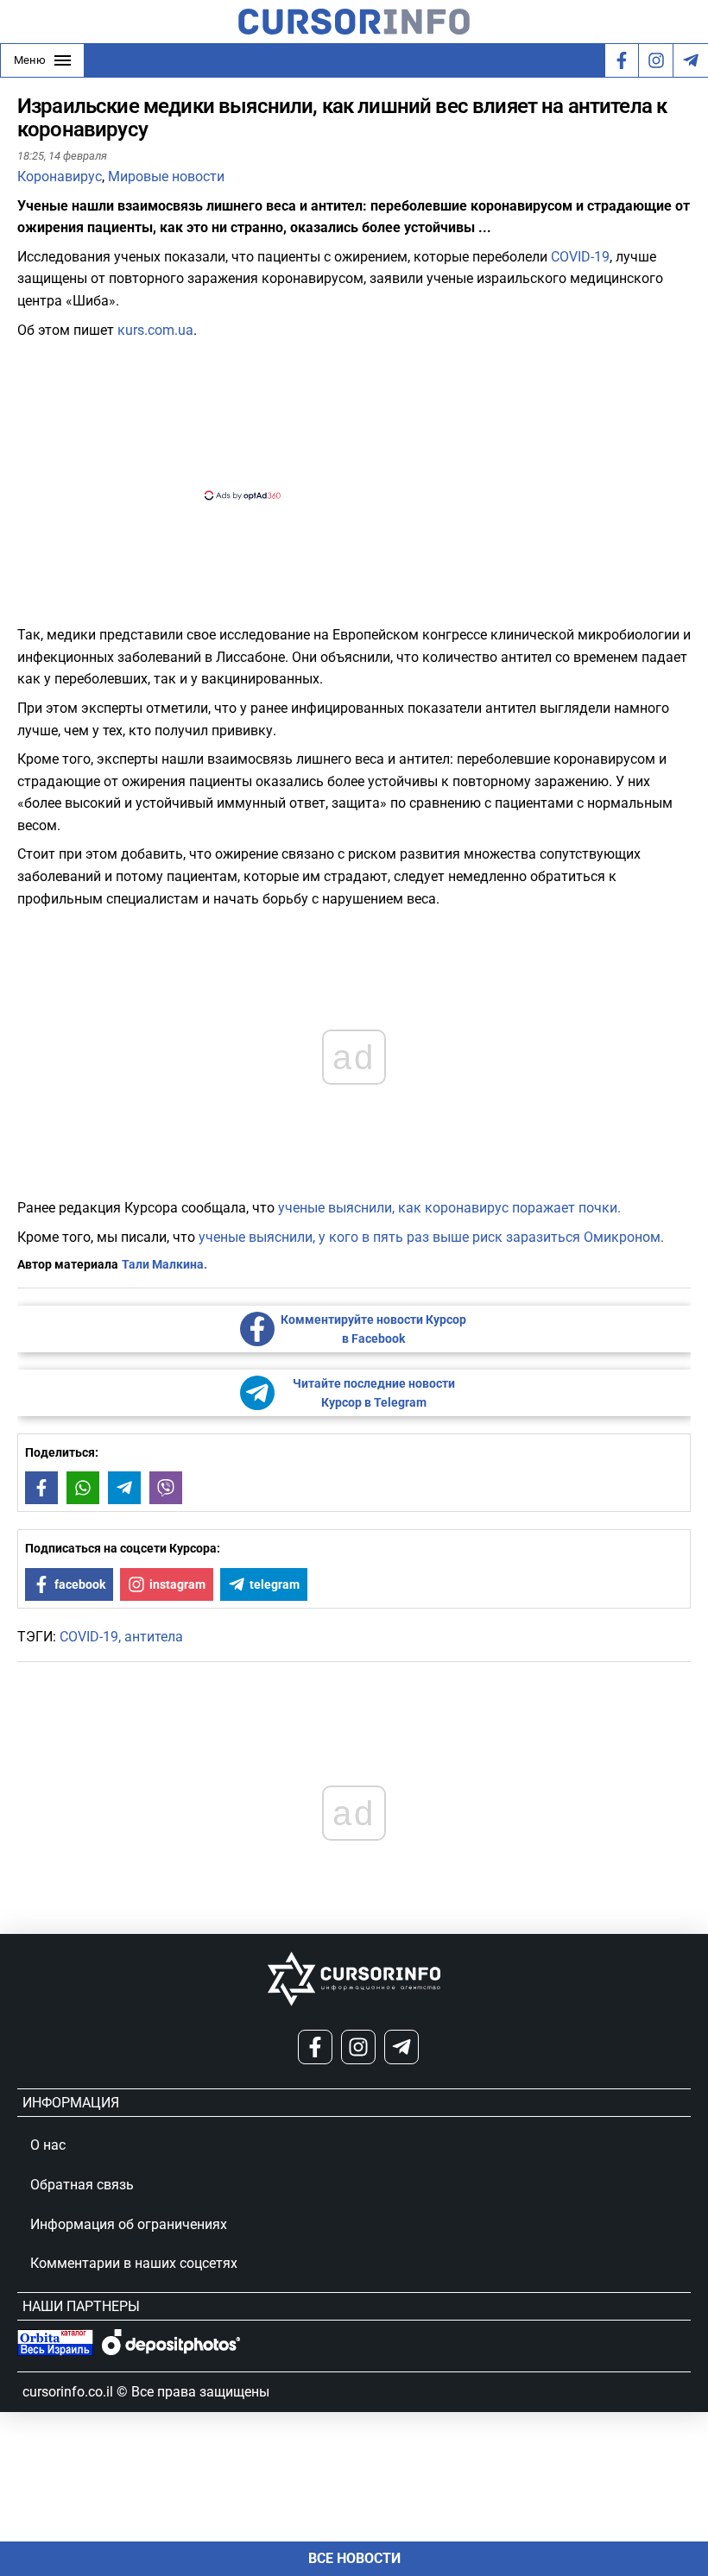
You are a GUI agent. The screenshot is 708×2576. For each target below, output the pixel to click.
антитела (154, 1637)
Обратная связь (82, 2185)
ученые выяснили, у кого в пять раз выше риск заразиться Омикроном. (431, 1237)
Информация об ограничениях (129, 2224)
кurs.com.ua (155, 330)
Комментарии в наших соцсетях (134, 2263)
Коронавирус (60, 176)
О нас (48, 2145)
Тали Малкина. (164, 1264)
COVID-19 (580, 257)
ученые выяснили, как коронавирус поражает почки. (449, 1208)
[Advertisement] (339, 418)
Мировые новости (166, 176)
